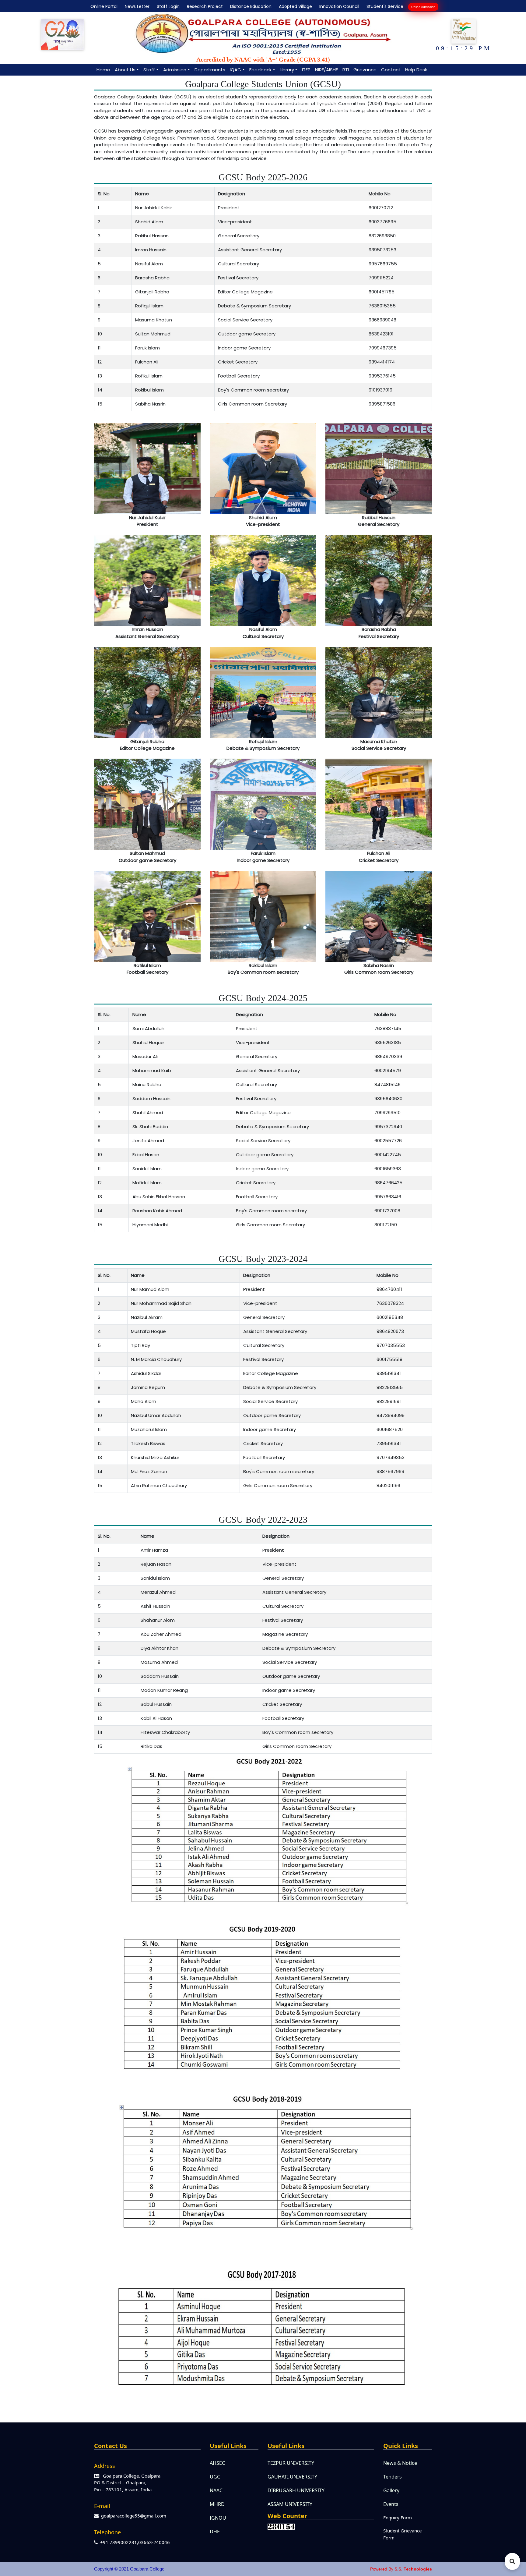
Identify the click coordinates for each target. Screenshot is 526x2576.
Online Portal (103, 6)
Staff (149, 70)
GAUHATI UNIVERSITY (292, 2477)
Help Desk (416, 70)
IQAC (235, 70)
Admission (175, 70)
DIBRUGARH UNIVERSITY (296, 2490)
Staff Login (167, 6)
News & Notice (400, 2463)
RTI (346, 70)
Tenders (393, 2477)
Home (103, 70)
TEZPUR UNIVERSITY (291, 2463)
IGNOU (218, 2518)
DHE (215, 2532)
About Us (125, 70)
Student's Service (384, 6)
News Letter (136, 6)
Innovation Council (338, 6)
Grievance (365, 70)
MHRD (217, 2504)
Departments (210, 70)
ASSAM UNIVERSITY (290, 2504)
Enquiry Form (398, 2518)
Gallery (391, 2490)
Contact (391, 70)
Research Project (204, 6)
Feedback (260, 70)
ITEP (306, 70)
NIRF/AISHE (326, 70)
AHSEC (217, 2463)
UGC (215, 2477)
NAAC (216, 2490)
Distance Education (250, 6)
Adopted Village (294, 6)
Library (287, 70)
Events (391, 2504)
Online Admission (423, 7)
